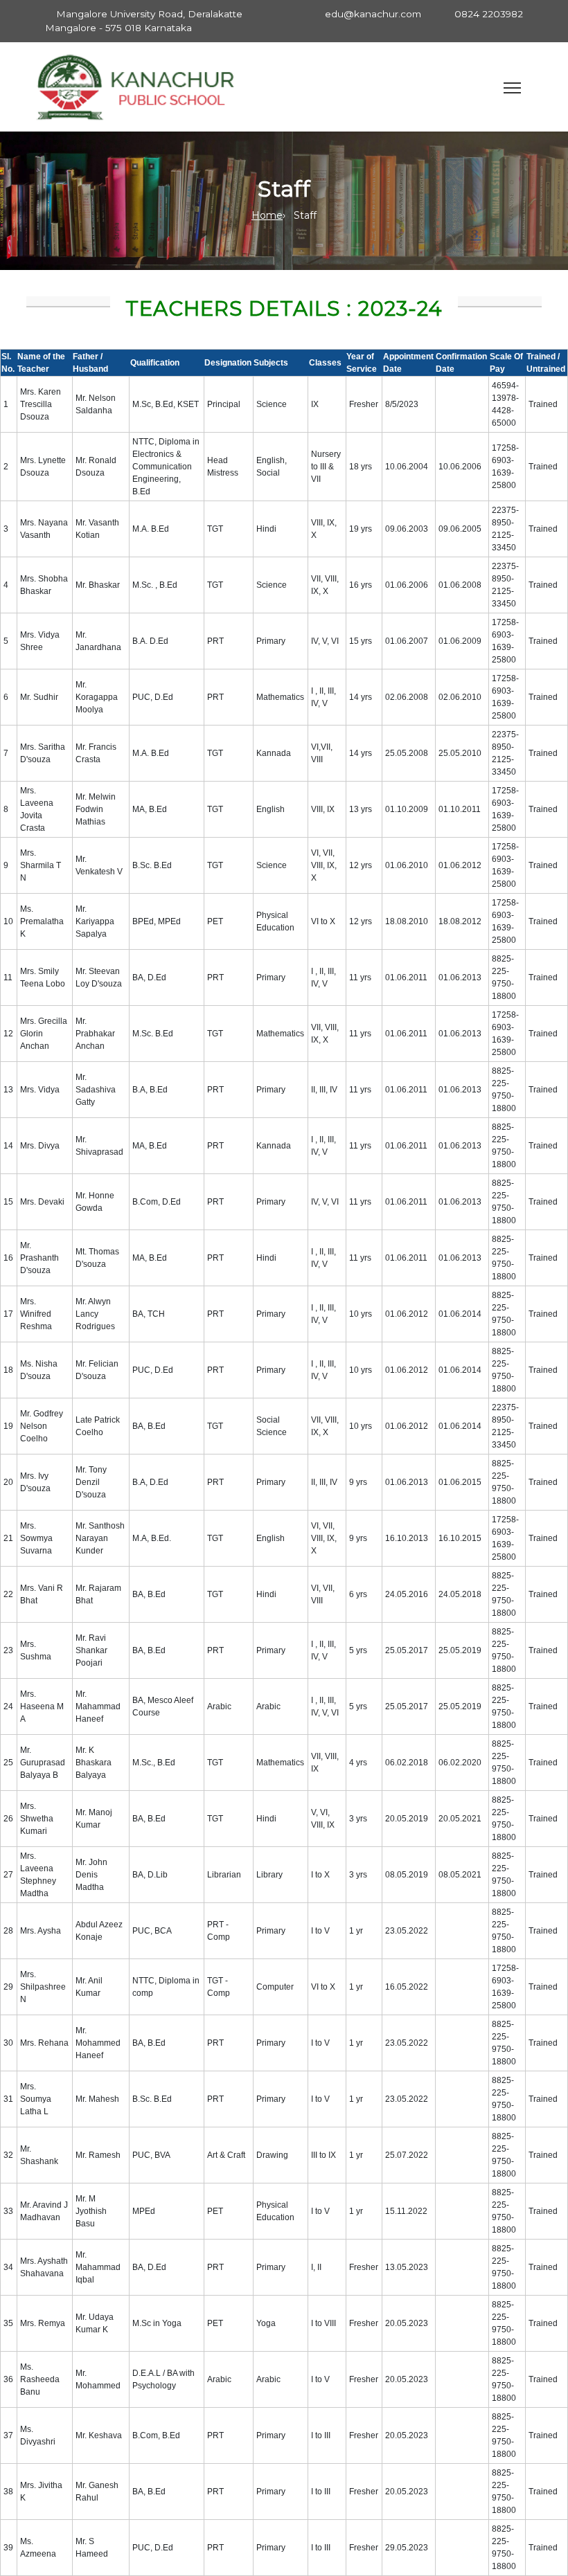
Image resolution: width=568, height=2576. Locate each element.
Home (267, 215)
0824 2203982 (489, 14)
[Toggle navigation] (512, 88)
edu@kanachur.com (373, 14)
